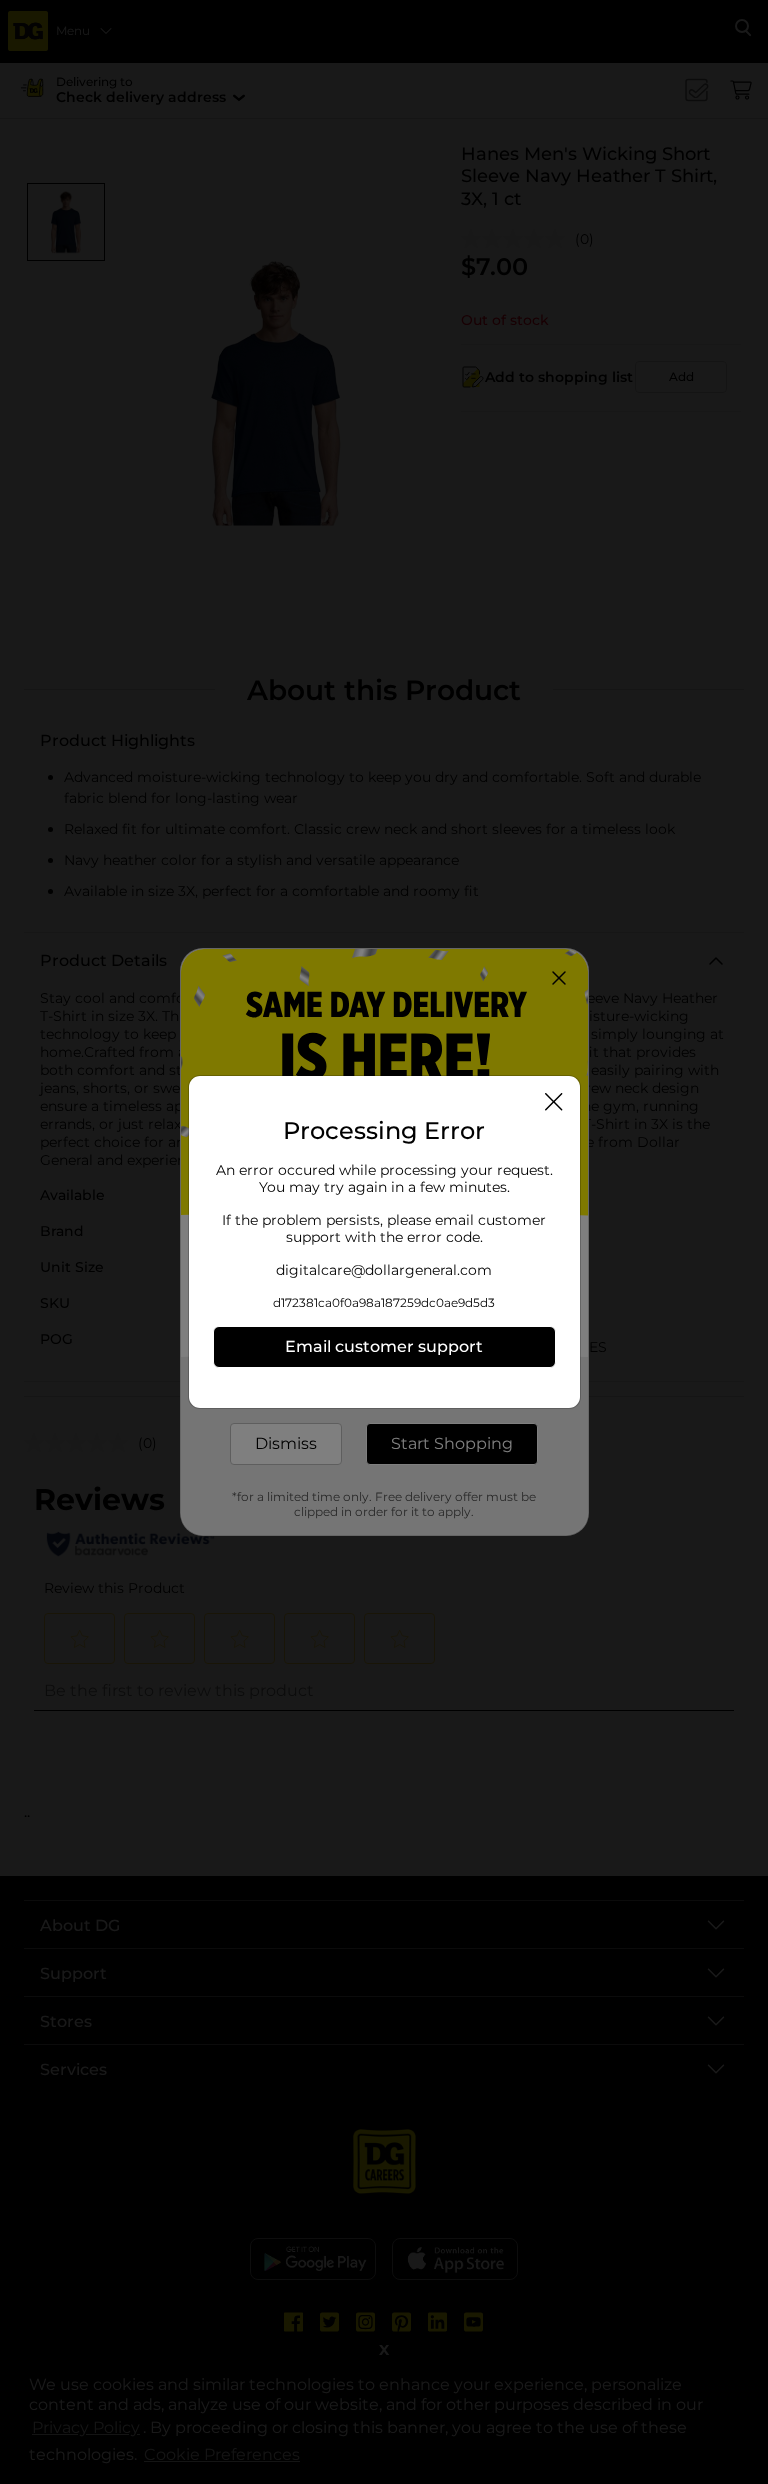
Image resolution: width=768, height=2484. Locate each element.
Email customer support (384, 1346)
